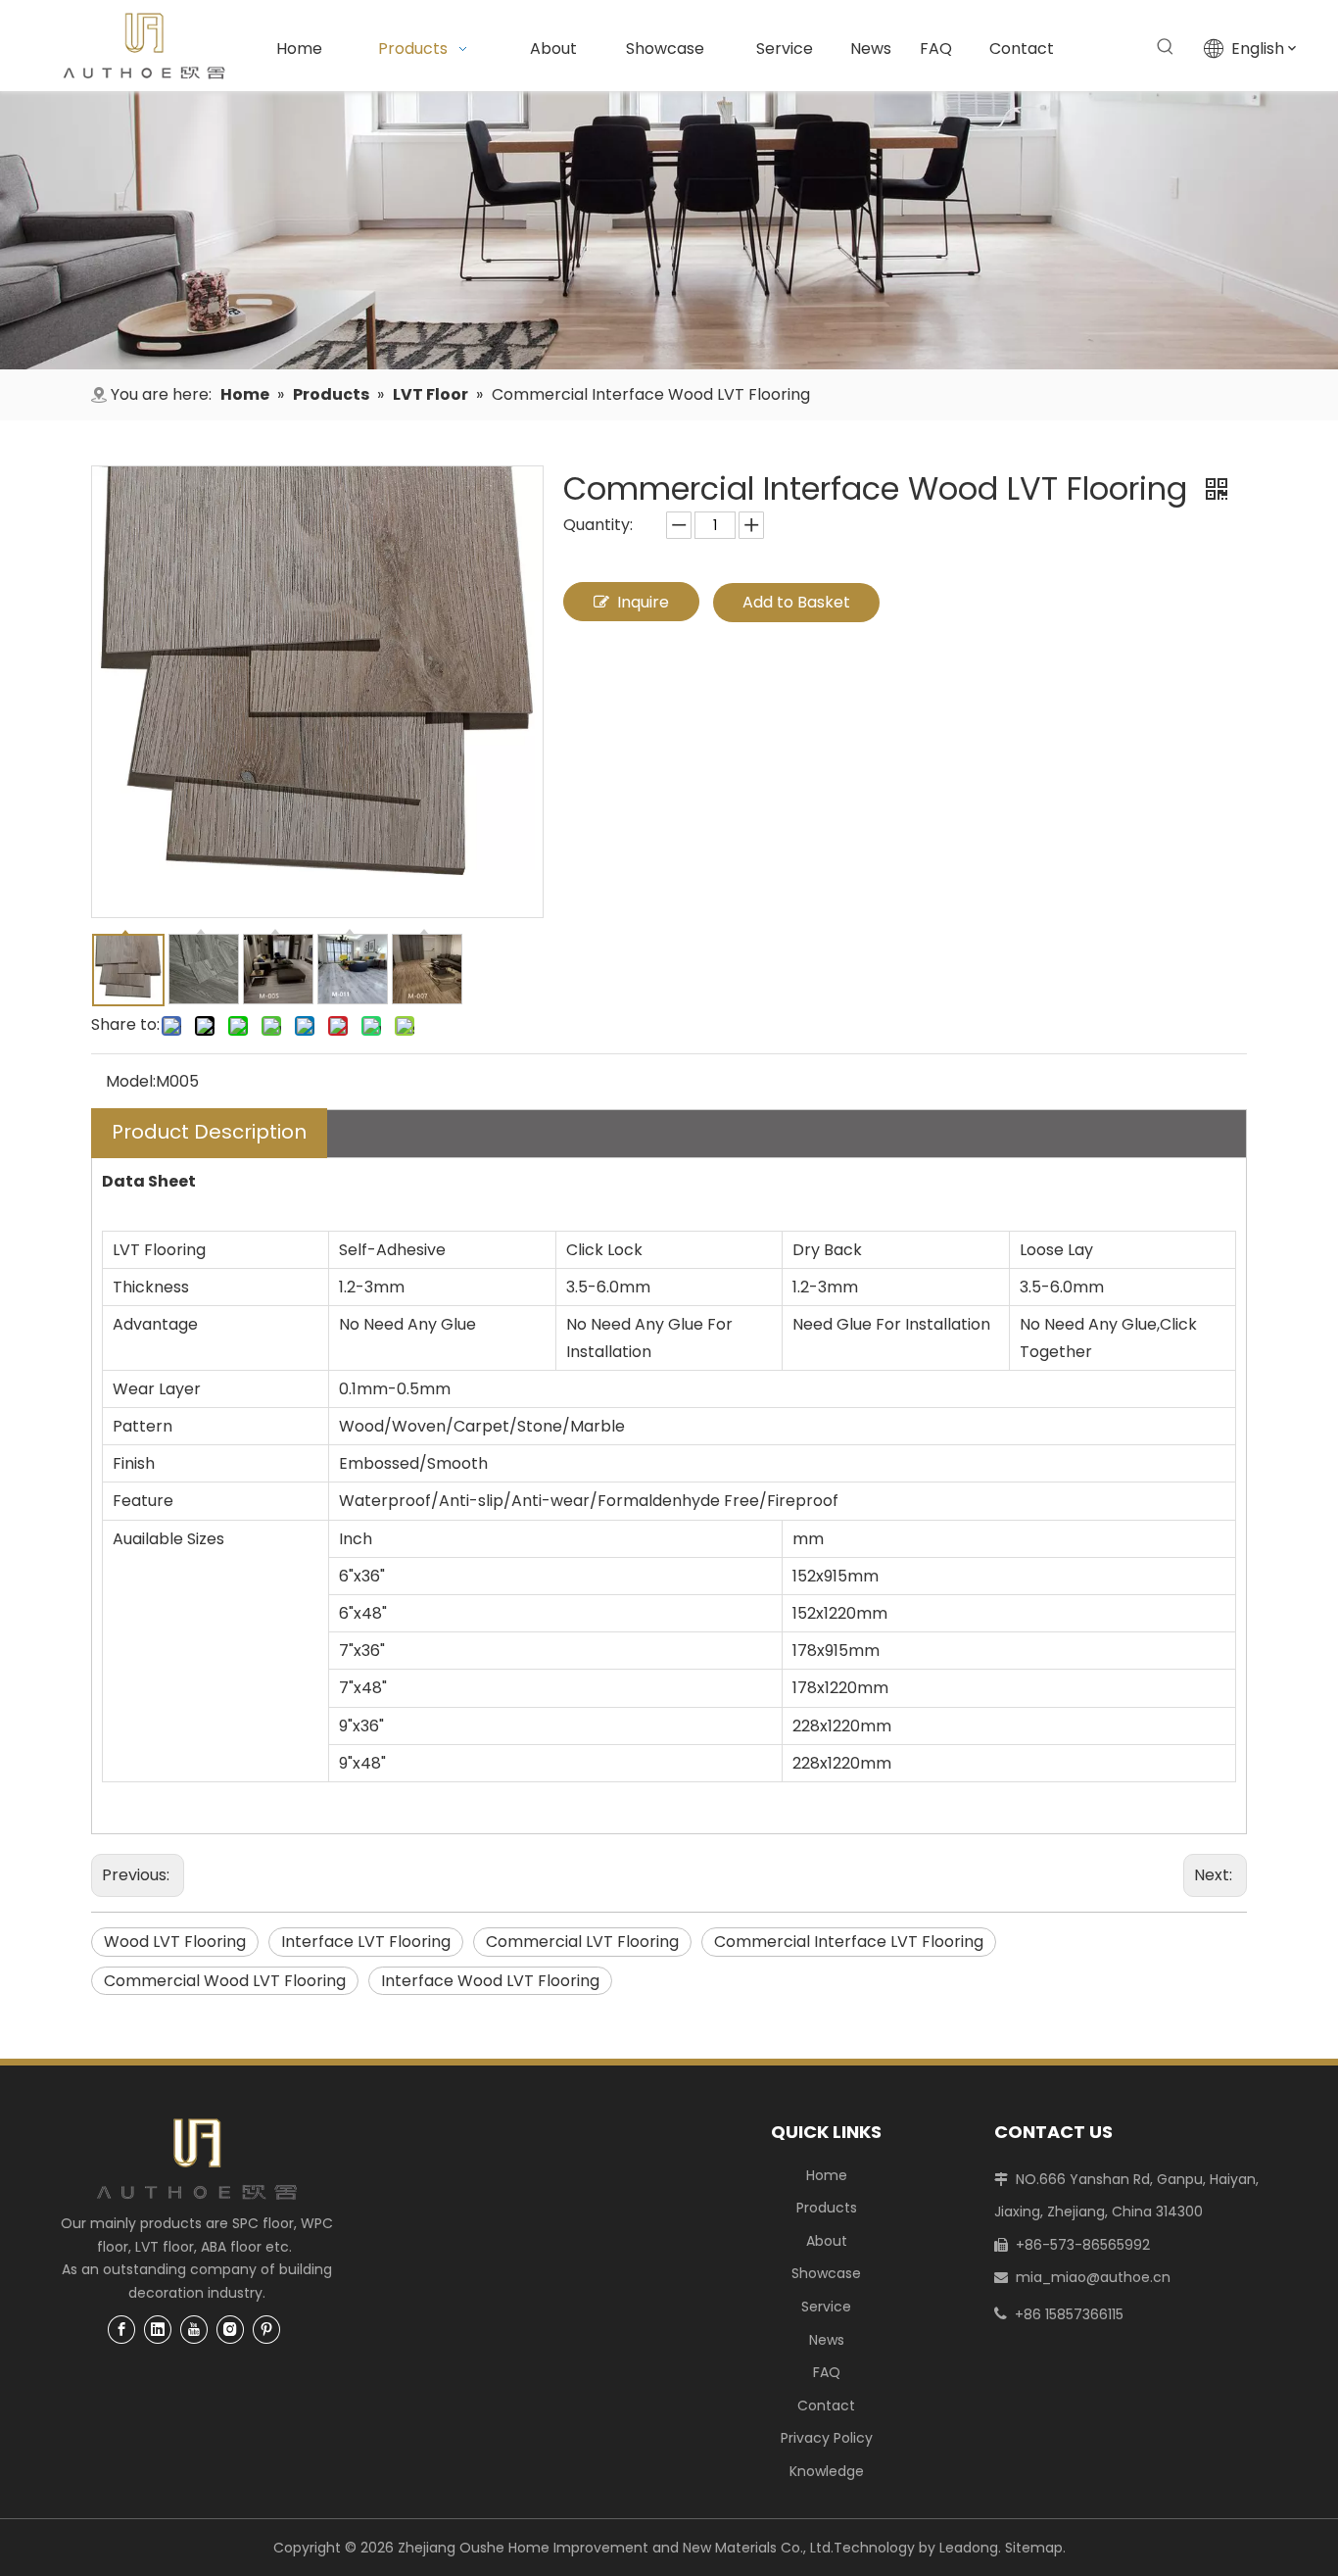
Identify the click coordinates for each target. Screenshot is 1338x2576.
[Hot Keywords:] (1166, 47)
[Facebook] (121, 2330)
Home (827, 2175)
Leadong (969, 2548)
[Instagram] (230, 2330)
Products (827, 2208)
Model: (131, 1081)
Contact (826, 2406)
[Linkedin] (158, 2330)
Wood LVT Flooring (175, 1942)
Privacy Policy (827, 2438)
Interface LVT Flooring (366, 1942)
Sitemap (1034, 2548)
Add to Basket (796, 602)
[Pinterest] (266, 2330)
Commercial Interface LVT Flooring (849, 1942)
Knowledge (827, 2471)
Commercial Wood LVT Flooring (225, 1981)
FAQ (827, 2372)
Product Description (209, 1132)
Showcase (826, 2273)
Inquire (643, 602)
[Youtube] (194, 2330)
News (827, 2340)
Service (826, 2307)
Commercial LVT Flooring (582, 1942)
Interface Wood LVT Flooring (490, 1981)
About (827, 2241)
